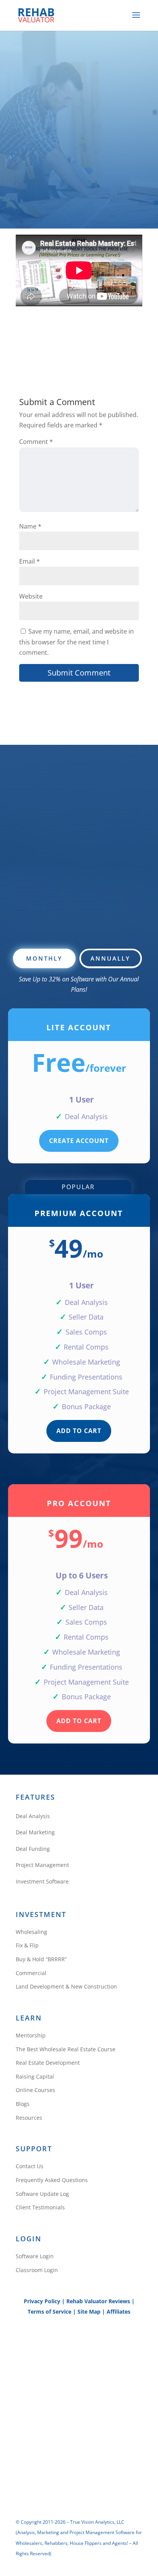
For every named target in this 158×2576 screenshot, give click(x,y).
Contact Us (30, 2166)
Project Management (42, 1865)
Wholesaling (31, 1932)
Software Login (35, 2256)
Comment (36, 442)
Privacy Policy (42, 2301)
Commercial (31, 1973)
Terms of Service (49, 2312)
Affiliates (118, 2312)
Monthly (44, 958)
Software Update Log (42, 2194)
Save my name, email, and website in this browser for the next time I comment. (77, 642)
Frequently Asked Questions (52, 2180)
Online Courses (35, 2090)
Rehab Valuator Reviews (98, 2301)
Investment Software (42, 1881)
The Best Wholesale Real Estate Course (66, 2049)
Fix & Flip (27, 1945)
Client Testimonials (40, 2207)
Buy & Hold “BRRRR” (41, 1959)
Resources (29, 2118)
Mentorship (31, 2035)
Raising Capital (35, 2076)
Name (30, 526)
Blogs (23, 2104)
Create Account (79, 1141)
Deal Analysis (33, 1816)
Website (31, 596)
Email (30, 561)
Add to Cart (79, 1431)
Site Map (89, 2312)
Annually (110, 958)
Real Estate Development (48, 2063)
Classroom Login (37, 2270)
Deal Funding (33, 1849)
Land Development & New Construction (66, 1986)
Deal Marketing (35, 1832)
